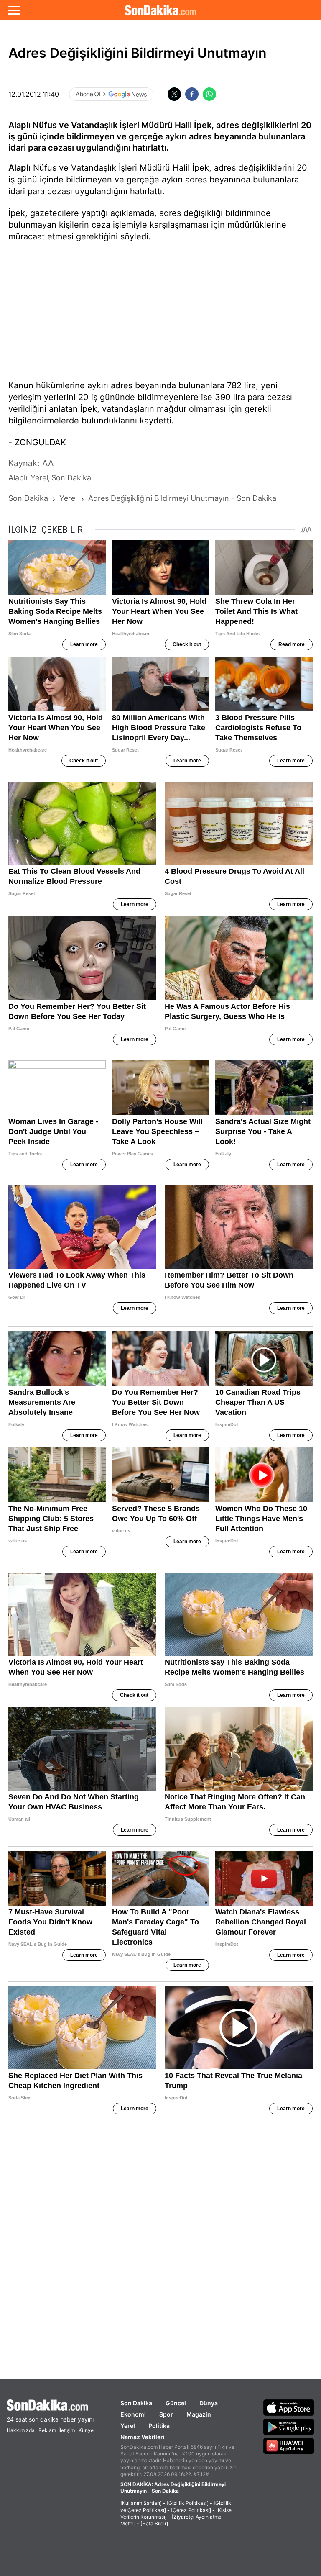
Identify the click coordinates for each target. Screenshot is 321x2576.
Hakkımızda (21, 2430)
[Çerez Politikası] (191, 2510)
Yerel (128, 2426)
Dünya (209, 2403)
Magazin (199, 2414)
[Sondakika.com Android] (289, 2427)
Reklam (47, 2430)
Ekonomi (133, 2414)
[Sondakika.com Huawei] (289, 2446)
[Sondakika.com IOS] (289, 2407)
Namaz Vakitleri (143, 2437)
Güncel (176, 2403)
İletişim (67, 2430)
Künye (86, 2430)
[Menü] (14, 10)
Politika (159, 2426)
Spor (166, 2414)
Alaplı (19, 168)
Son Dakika (136, 2403)
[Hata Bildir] (154, 2523)
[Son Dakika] (160, 10)
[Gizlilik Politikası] (188, 2503)
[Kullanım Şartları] (141, 2503)
